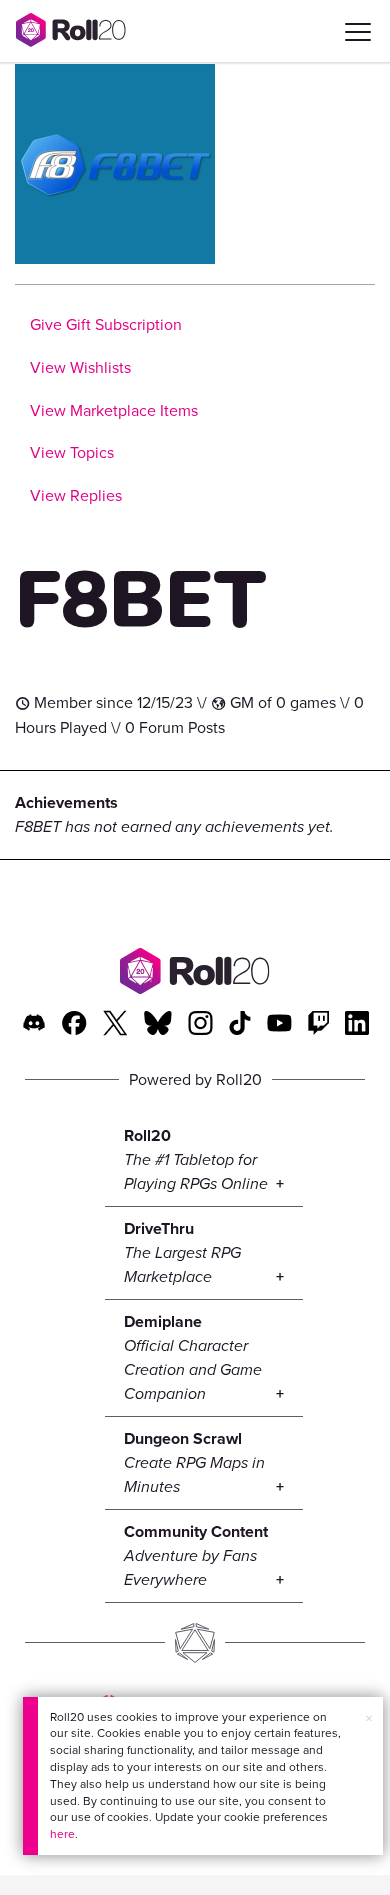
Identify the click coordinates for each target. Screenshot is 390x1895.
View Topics (72, 452)
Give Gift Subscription (106, 324)
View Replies (76, 495)
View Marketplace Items (114, 410)
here (62, 1834)
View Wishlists (80, 367)
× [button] (369, 1718)
